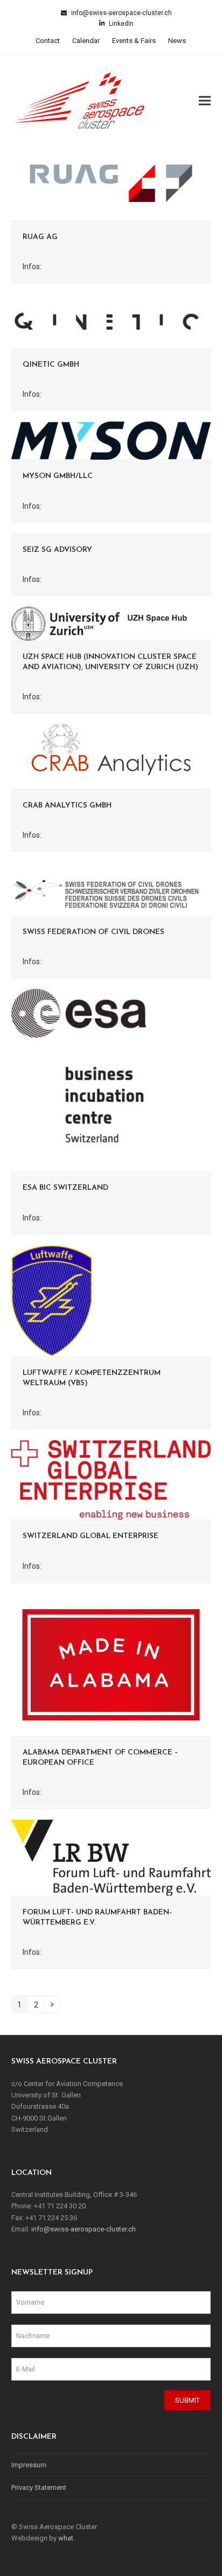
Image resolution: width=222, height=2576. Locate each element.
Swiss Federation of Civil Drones (93, 932)
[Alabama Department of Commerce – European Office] (111, 1664)
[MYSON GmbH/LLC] (111, 440)
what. (67, 2538)
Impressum (29, 2465)
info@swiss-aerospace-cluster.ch (121, 13)
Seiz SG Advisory (57, 550)
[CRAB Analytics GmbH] (111, 756)
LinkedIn (120, 24)
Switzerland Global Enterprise (91, 1536)
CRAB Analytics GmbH (67, 806)
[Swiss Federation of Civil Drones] (111, 889)
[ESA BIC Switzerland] (79, 1080)
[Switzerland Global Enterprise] (111, 1480)
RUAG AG (40, 237)
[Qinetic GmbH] (111, 321)
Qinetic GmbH (51, 365)
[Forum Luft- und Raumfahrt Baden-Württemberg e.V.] (111, 1857)
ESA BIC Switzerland (65, 1188)
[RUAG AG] (111, 183)
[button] (205, 100)
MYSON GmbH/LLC (58, 476)
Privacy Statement (39, 2487)
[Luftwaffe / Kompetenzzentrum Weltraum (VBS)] (52, 1300)
